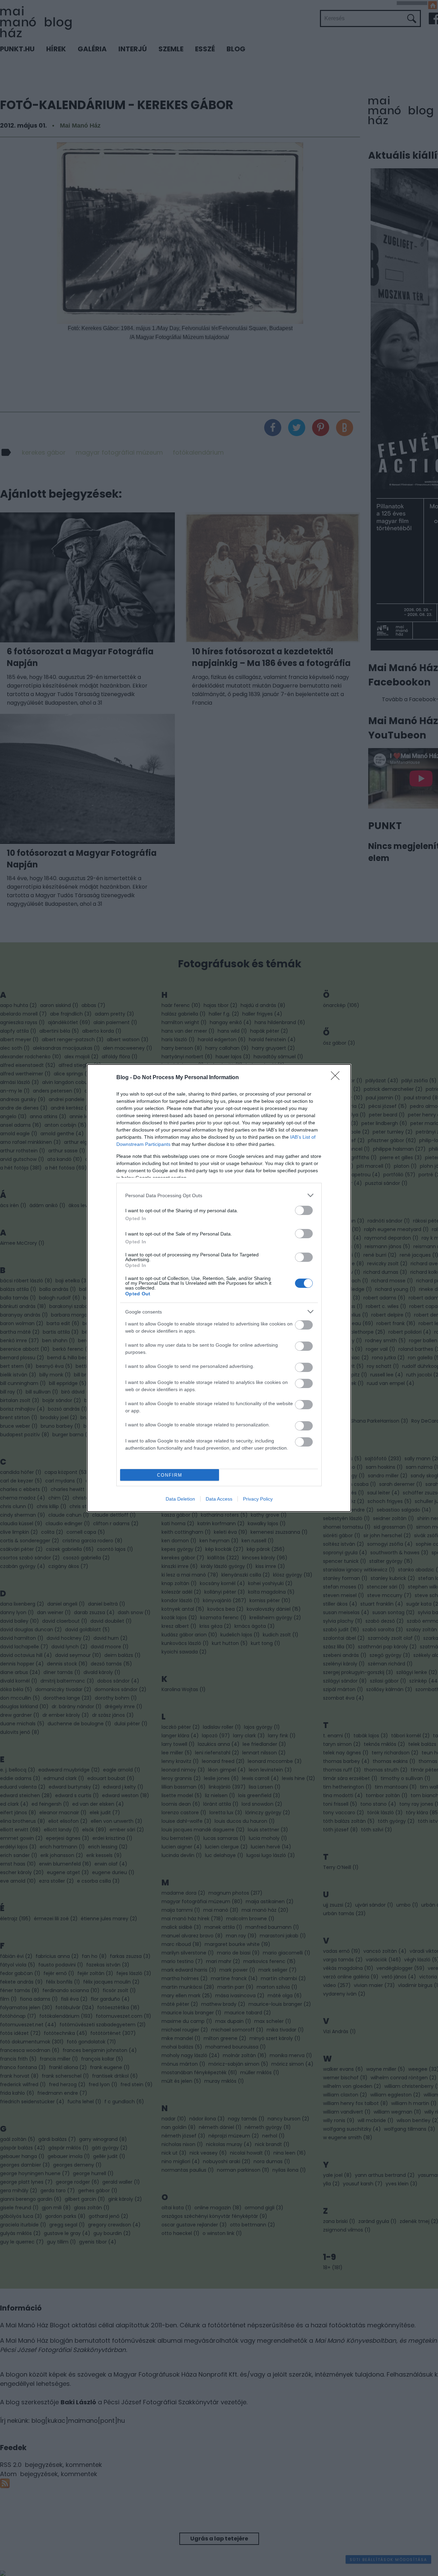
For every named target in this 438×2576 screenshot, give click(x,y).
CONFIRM (170, 1475)
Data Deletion (180, 1499)
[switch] (304, 1210)
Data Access (219, 1499)
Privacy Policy (258, 1499)
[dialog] (219, 1288)
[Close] (337, 1078)
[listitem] (219, 1195)
